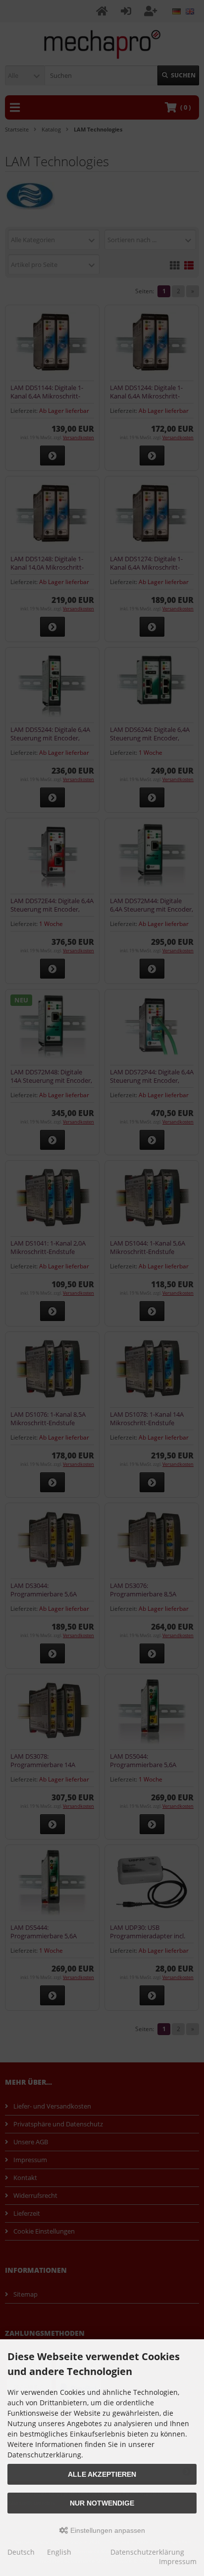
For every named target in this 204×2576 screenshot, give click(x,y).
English (59, 2552)
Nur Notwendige (102, 2503)
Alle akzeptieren (102, 2474)
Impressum (178, 2561)
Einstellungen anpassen (107, 2530)
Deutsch (21, 2552)
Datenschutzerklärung (147, 2552)
